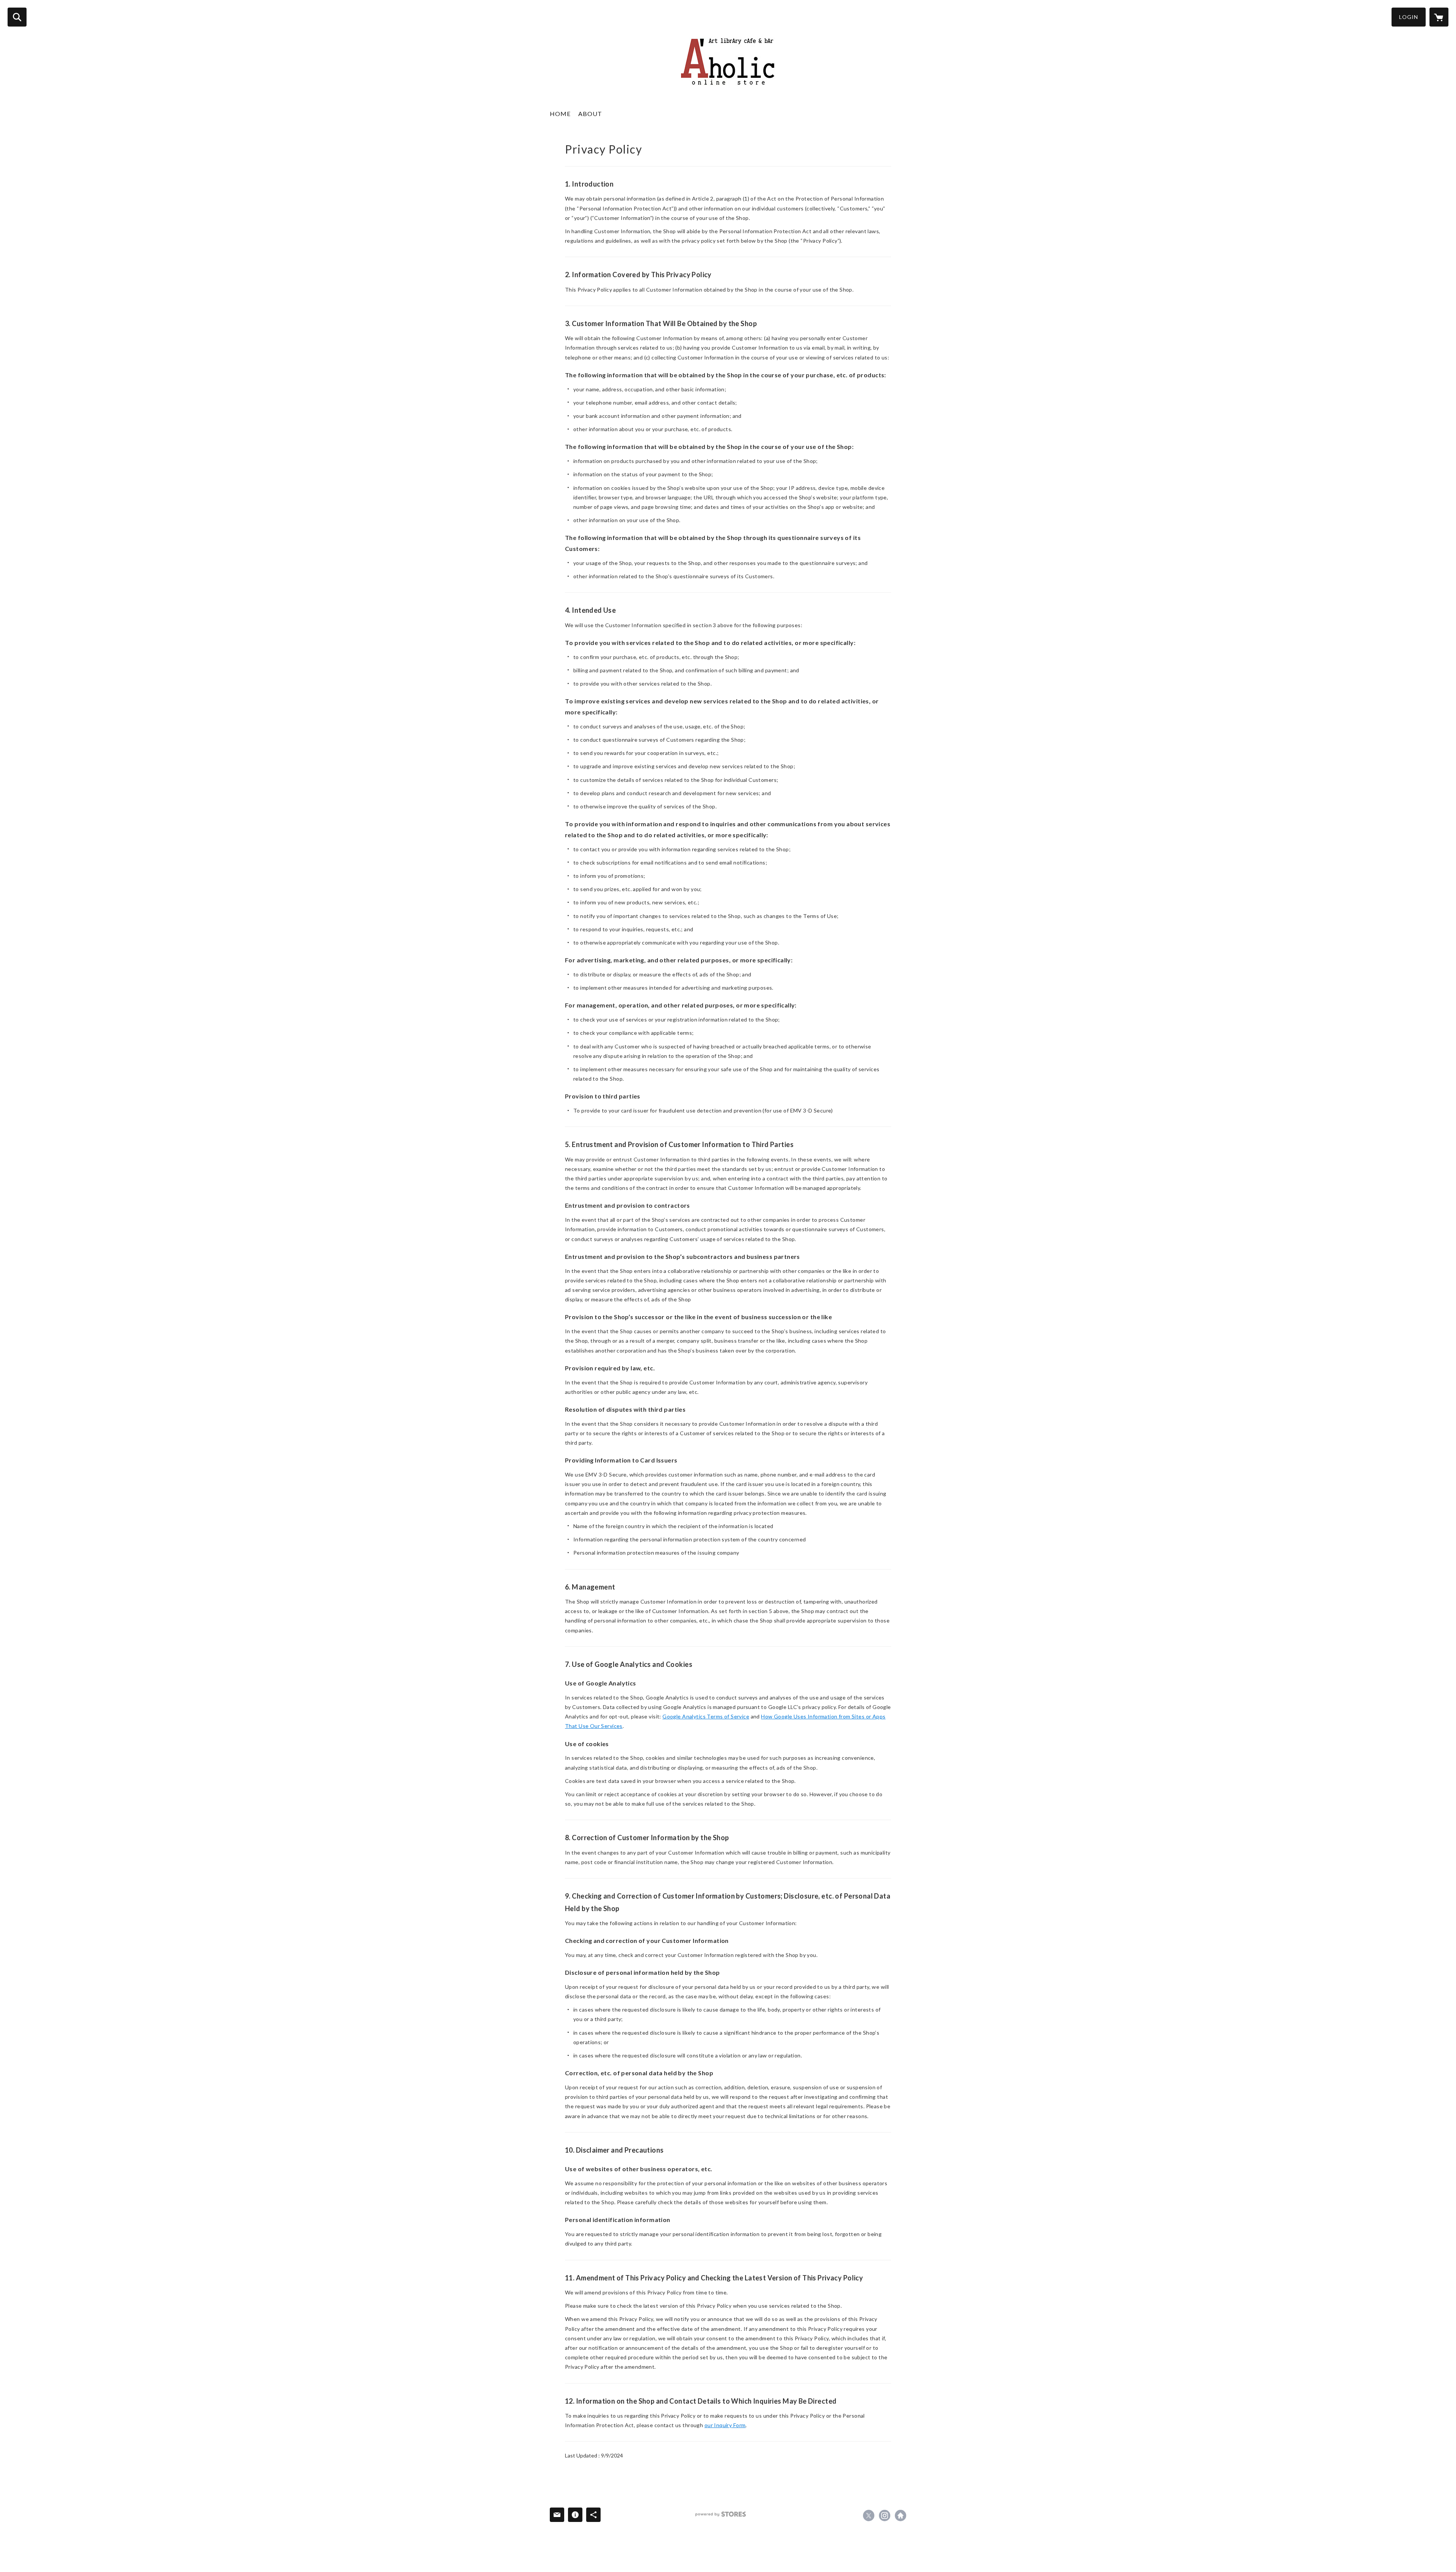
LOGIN (1409, 17)
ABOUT (590, 114)
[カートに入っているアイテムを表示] (1439, 17)
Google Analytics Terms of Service (706, 1716)
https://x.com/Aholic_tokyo (869, 2516)
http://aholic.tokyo (901, 2516)
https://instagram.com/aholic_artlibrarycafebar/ (885, 2516)
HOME (560, 114)
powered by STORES (721, 2514)
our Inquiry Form (725, 2425)
